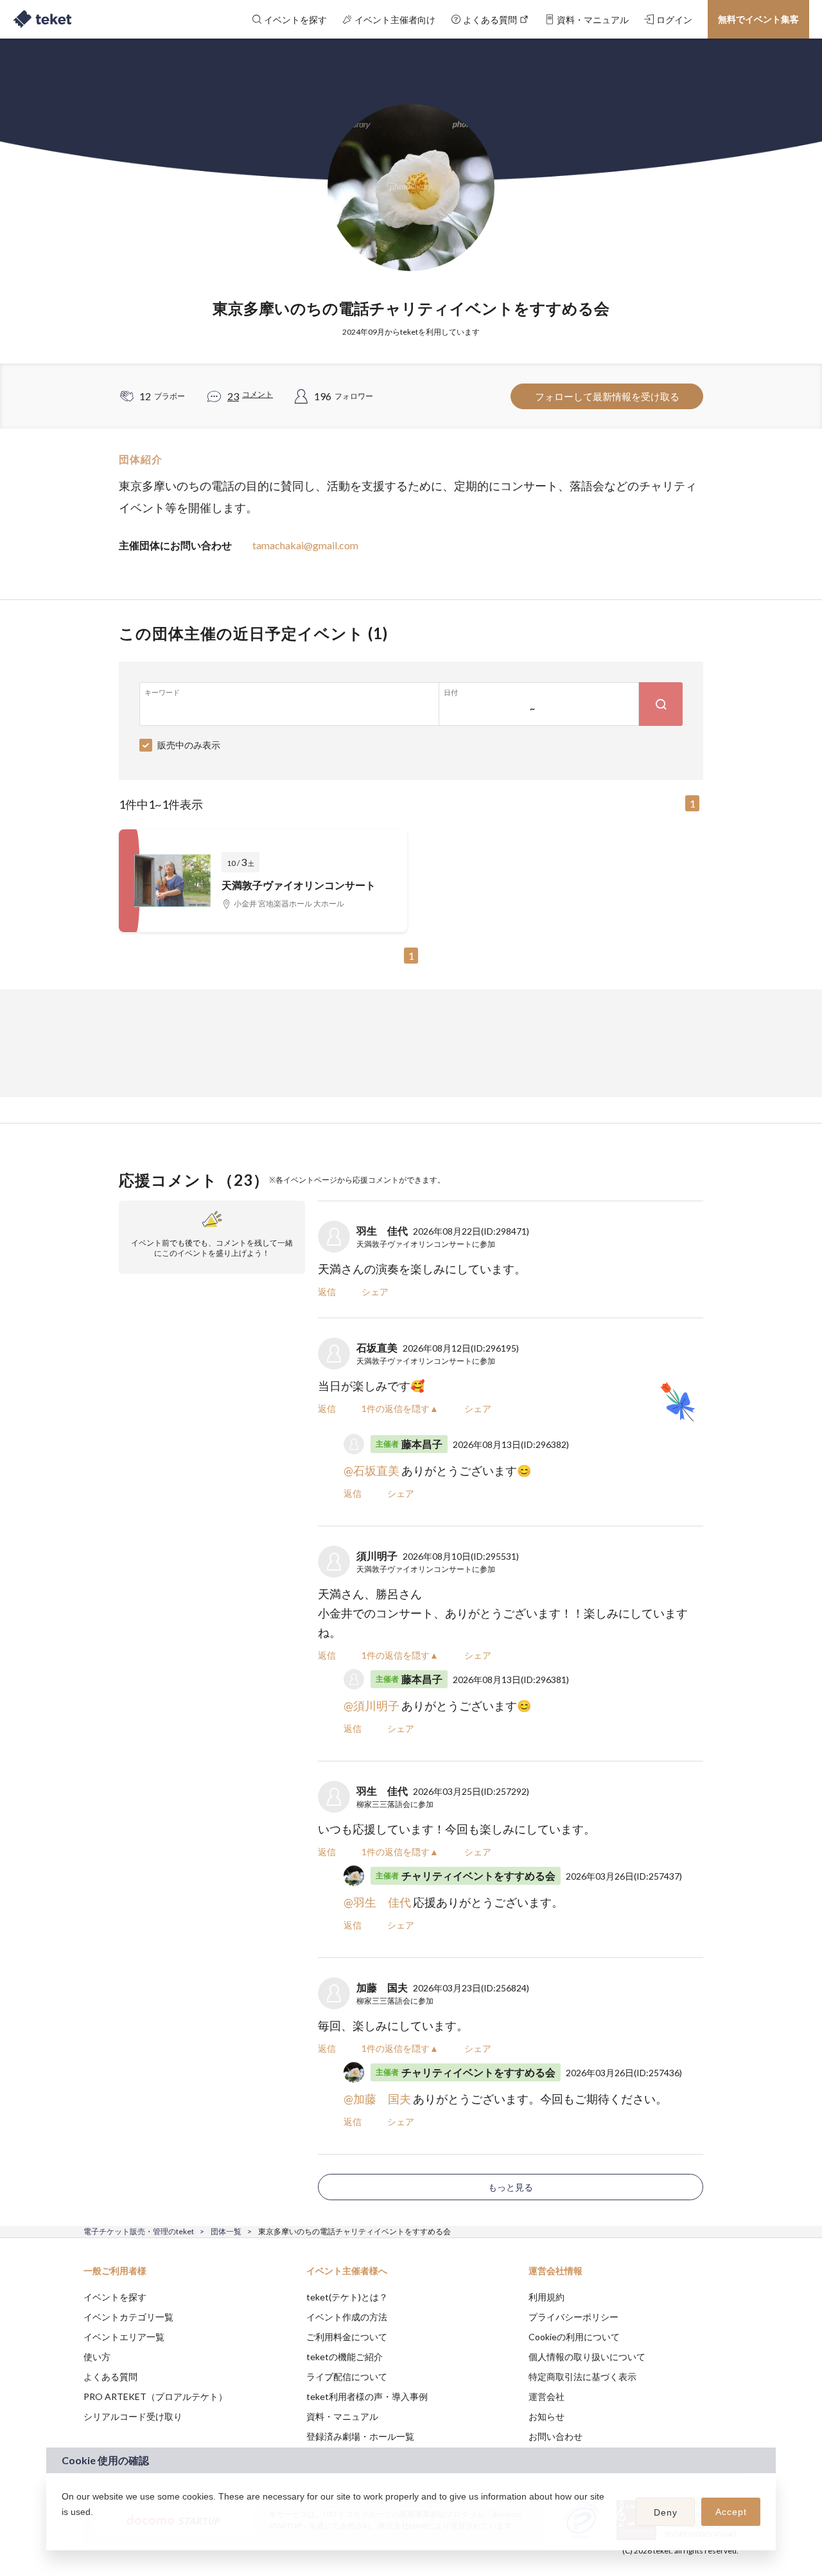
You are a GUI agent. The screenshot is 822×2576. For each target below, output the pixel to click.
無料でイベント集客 (758, 19)
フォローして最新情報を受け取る (607, 396)
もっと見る (511, 2187)
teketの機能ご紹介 (345, 2357)
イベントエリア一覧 (124, 2337)
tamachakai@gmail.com (305, 545)
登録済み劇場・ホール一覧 (360, 2436)
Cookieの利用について (574, 2337)
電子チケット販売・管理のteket (139, 2231)
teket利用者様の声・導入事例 (367, 2396)
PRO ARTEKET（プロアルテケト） (155, 2396)
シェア (375, 1292)
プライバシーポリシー (573, 2317)
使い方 (97, 2357)
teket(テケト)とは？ (347, 2297)
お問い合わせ (555, 2436)
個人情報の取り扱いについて (587, 2357)
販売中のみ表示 (189, 745)
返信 (327, 1292)
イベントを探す (115, 2297)
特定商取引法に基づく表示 (582, 2377)
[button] (64, 2528)
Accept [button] (731, 2512)
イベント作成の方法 (347, 2317)
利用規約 (547, 2297)
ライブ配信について (347, 2377)
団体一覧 (226, 2231)
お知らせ (547, 2416)
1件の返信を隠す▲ (400, 1408)
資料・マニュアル (342, 2416)
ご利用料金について (347, 2337)
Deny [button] (666, 2512)
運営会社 (547, 2396)
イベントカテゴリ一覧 (128, 2317)
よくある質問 (110, 2377)
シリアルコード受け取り (133, 2416)
